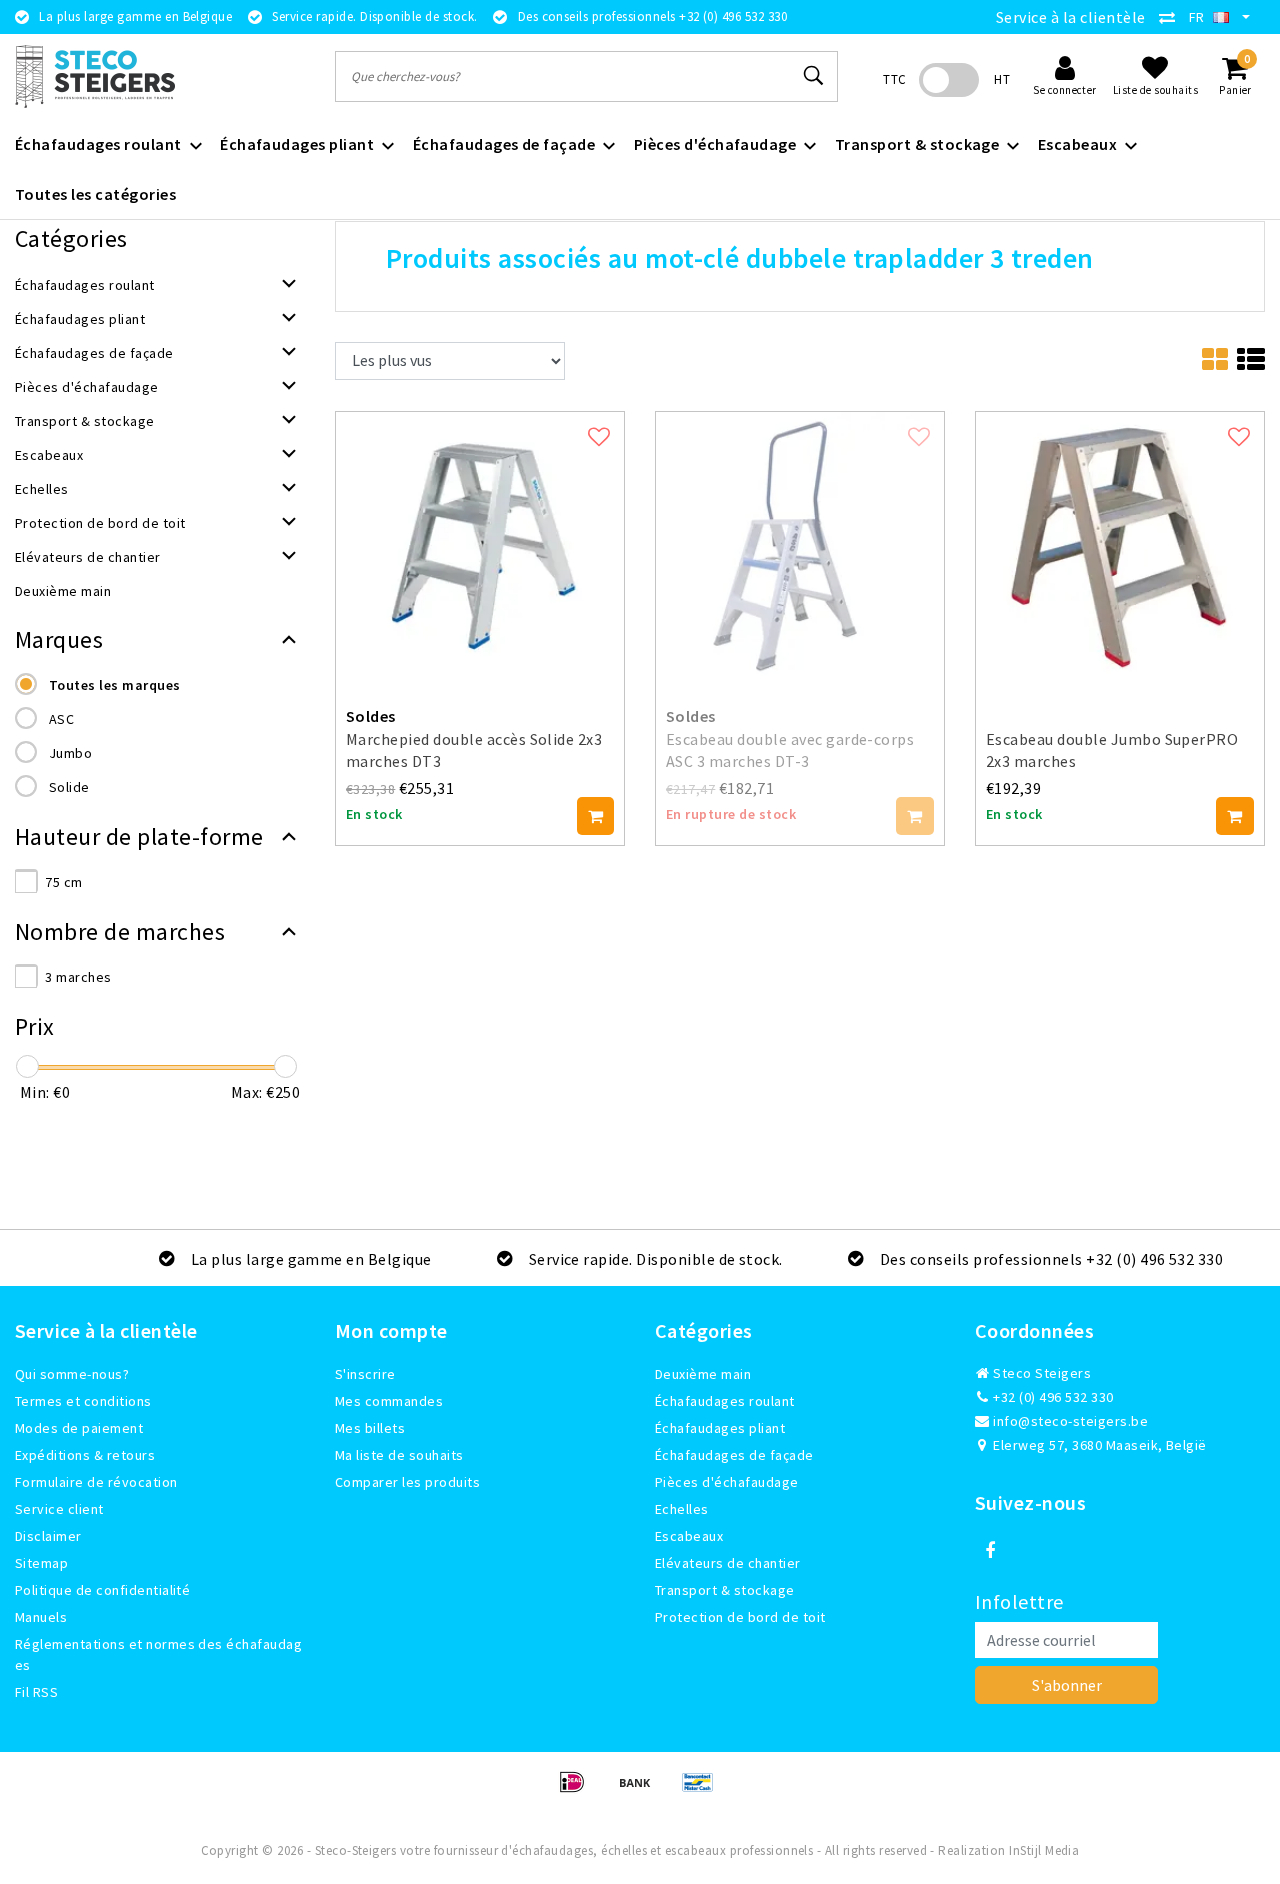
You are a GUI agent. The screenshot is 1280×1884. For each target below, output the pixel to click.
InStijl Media (1044, 1850)
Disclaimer (48, 1536)
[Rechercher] (814, 76)
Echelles (682, 1509)
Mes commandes (389, 1401)
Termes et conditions (83, 1401)
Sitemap (41, 1563)
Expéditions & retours (85, 1455)
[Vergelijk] (1172, 17)
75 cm (63, 882)
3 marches (78, 977)
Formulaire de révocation (96, 1482)
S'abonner (1067, 1685)
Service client (59, 1509)
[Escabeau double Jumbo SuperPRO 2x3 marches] (1120, 543)
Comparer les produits (407, 1482)
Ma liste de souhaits (399, 1455)
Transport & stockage (725, 1590)
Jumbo (70, 753)
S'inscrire (365, 1374)
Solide (69, 787)
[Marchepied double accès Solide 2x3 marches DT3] (480, 543)
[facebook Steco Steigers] (990, 1551)
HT (1002, 79)
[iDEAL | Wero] (578, 1791)
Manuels (41, 1617)
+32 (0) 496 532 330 (1052, 1397)
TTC (894, 79)
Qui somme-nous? (72, 1374)
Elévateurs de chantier (728, 1563)
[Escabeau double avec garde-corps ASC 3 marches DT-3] (800, 543)
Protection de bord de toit (740, 1617)
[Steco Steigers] (95, 76)
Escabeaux (689, 1536)
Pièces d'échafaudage (727, 1482)
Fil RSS (36, 1692)
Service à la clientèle (1071, 17)
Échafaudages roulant (725, 1401)
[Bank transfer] (641, 1791)
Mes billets (370, 1428)
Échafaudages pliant (720, 1428)
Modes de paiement (79, 1428)
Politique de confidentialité (102, 1590)
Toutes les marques (115, 685)
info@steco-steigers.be (1070, 1421)
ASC (61, 719)
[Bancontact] (703, 1791)
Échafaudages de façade (734, 1455)
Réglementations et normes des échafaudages (158, 1654)
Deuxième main (703, 1374)
